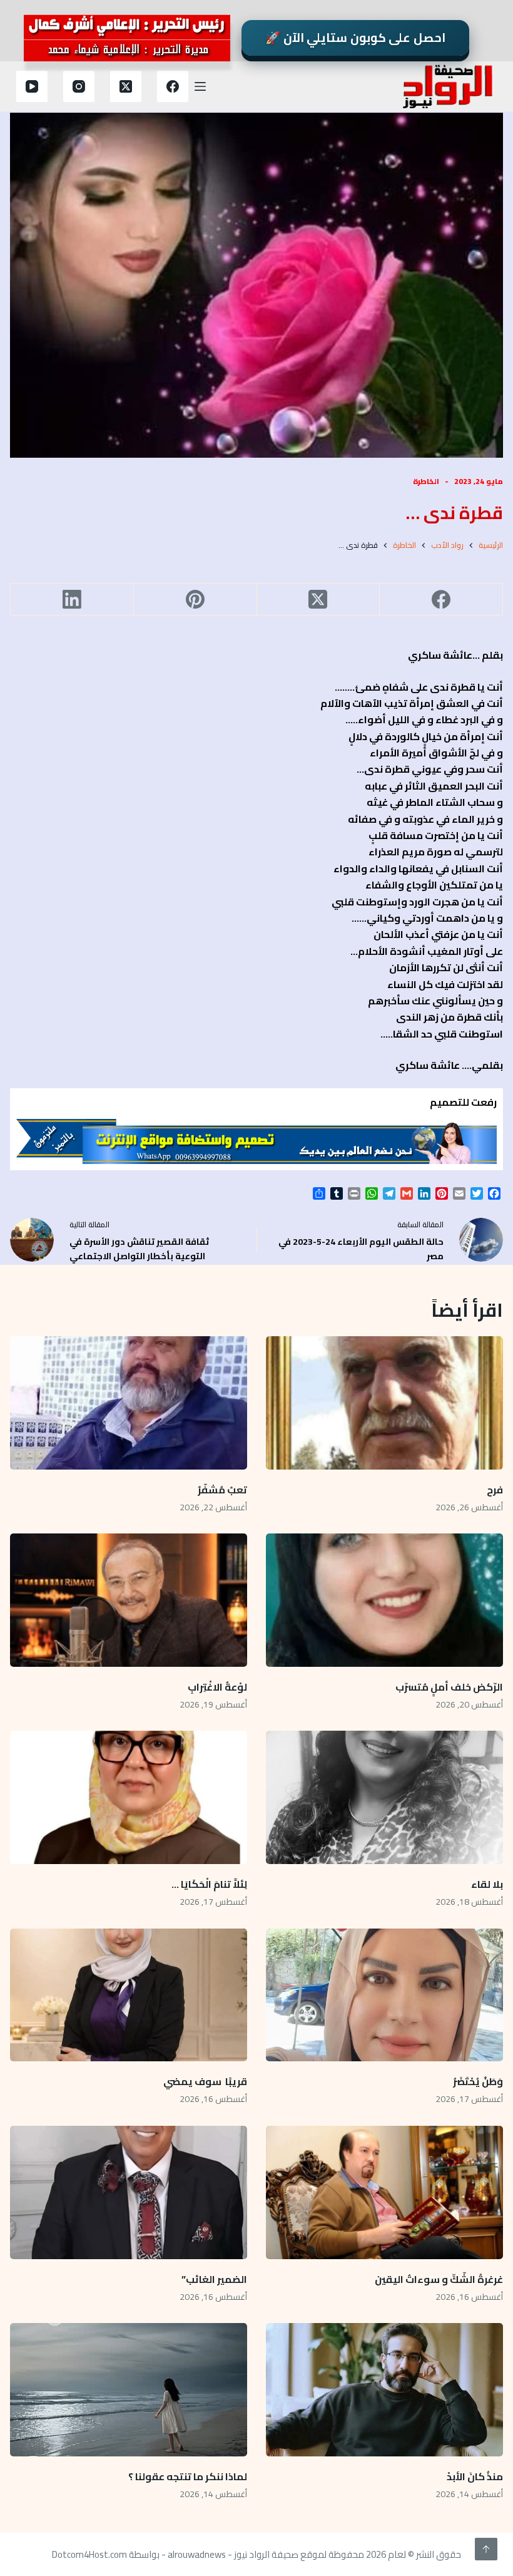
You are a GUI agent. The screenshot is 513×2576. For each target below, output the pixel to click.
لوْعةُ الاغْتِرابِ (217, 1687)
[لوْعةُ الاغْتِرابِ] (129, 1600)
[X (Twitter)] (126, 86)
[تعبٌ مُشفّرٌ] (129, 1403)
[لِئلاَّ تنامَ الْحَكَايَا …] (129, 1797)
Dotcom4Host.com (89, 2554)
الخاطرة (426, 481)
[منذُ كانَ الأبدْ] (384, 2390)
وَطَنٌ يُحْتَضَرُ (478, 2081)
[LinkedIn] (72, 600)
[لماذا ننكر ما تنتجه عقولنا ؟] (129, 2390)
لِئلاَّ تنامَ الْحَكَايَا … (208, 1884)
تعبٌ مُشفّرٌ (222, 1490)
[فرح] (384, 1403)
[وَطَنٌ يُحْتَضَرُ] (384, 1995)
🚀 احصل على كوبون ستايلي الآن (355, 38)
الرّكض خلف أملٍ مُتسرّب (449, 1687)
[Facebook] (173, 86)
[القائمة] (200, 86)
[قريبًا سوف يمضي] (129, 1995)
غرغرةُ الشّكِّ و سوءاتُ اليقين (439, 2279)
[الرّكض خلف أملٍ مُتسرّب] (384, 1600)
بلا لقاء (487, 1884)
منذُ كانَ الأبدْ (475, 2476)
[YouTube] (32, 86)
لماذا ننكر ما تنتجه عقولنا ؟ (187, 2476)
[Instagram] (79, 86)
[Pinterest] (195, 600)
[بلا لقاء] (384, 1797)
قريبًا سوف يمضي (205, 2081)
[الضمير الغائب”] (129, 2192)
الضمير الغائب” (214, 2279)
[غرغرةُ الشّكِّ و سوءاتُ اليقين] (384, 2192)
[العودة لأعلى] (486, 2549)
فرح (495, 1490)
